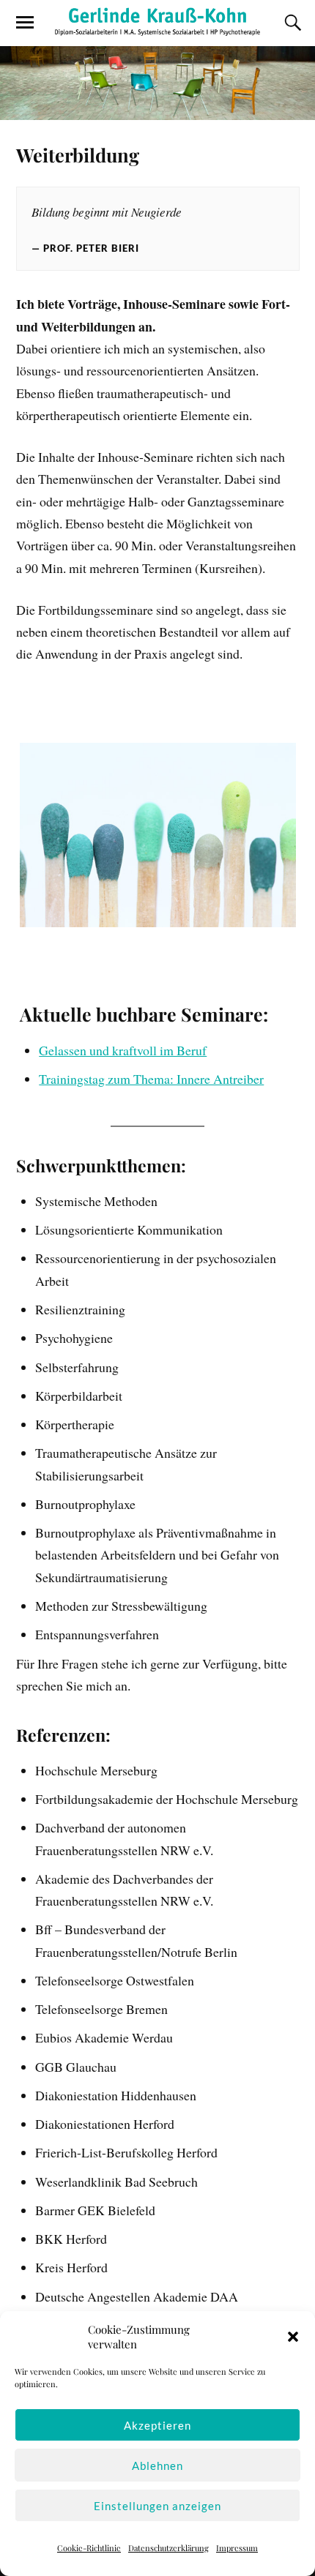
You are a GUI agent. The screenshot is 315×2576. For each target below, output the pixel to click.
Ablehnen (157, 2465)
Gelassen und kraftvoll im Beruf (123, 1050)
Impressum (237, 2548)
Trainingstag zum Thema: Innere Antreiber (151, 1079)
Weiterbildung (78, 154)
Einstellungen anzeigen (157, 2506)
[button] (293, 2337)
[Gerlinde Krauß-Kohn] (157, 22)
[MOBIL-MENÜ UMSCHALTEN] (25, 23)
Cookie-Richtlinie (89, 2548)
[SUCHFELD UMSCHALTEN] (291, 23)
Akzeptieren (157, 2425)
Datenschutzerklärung (168, 2548)
